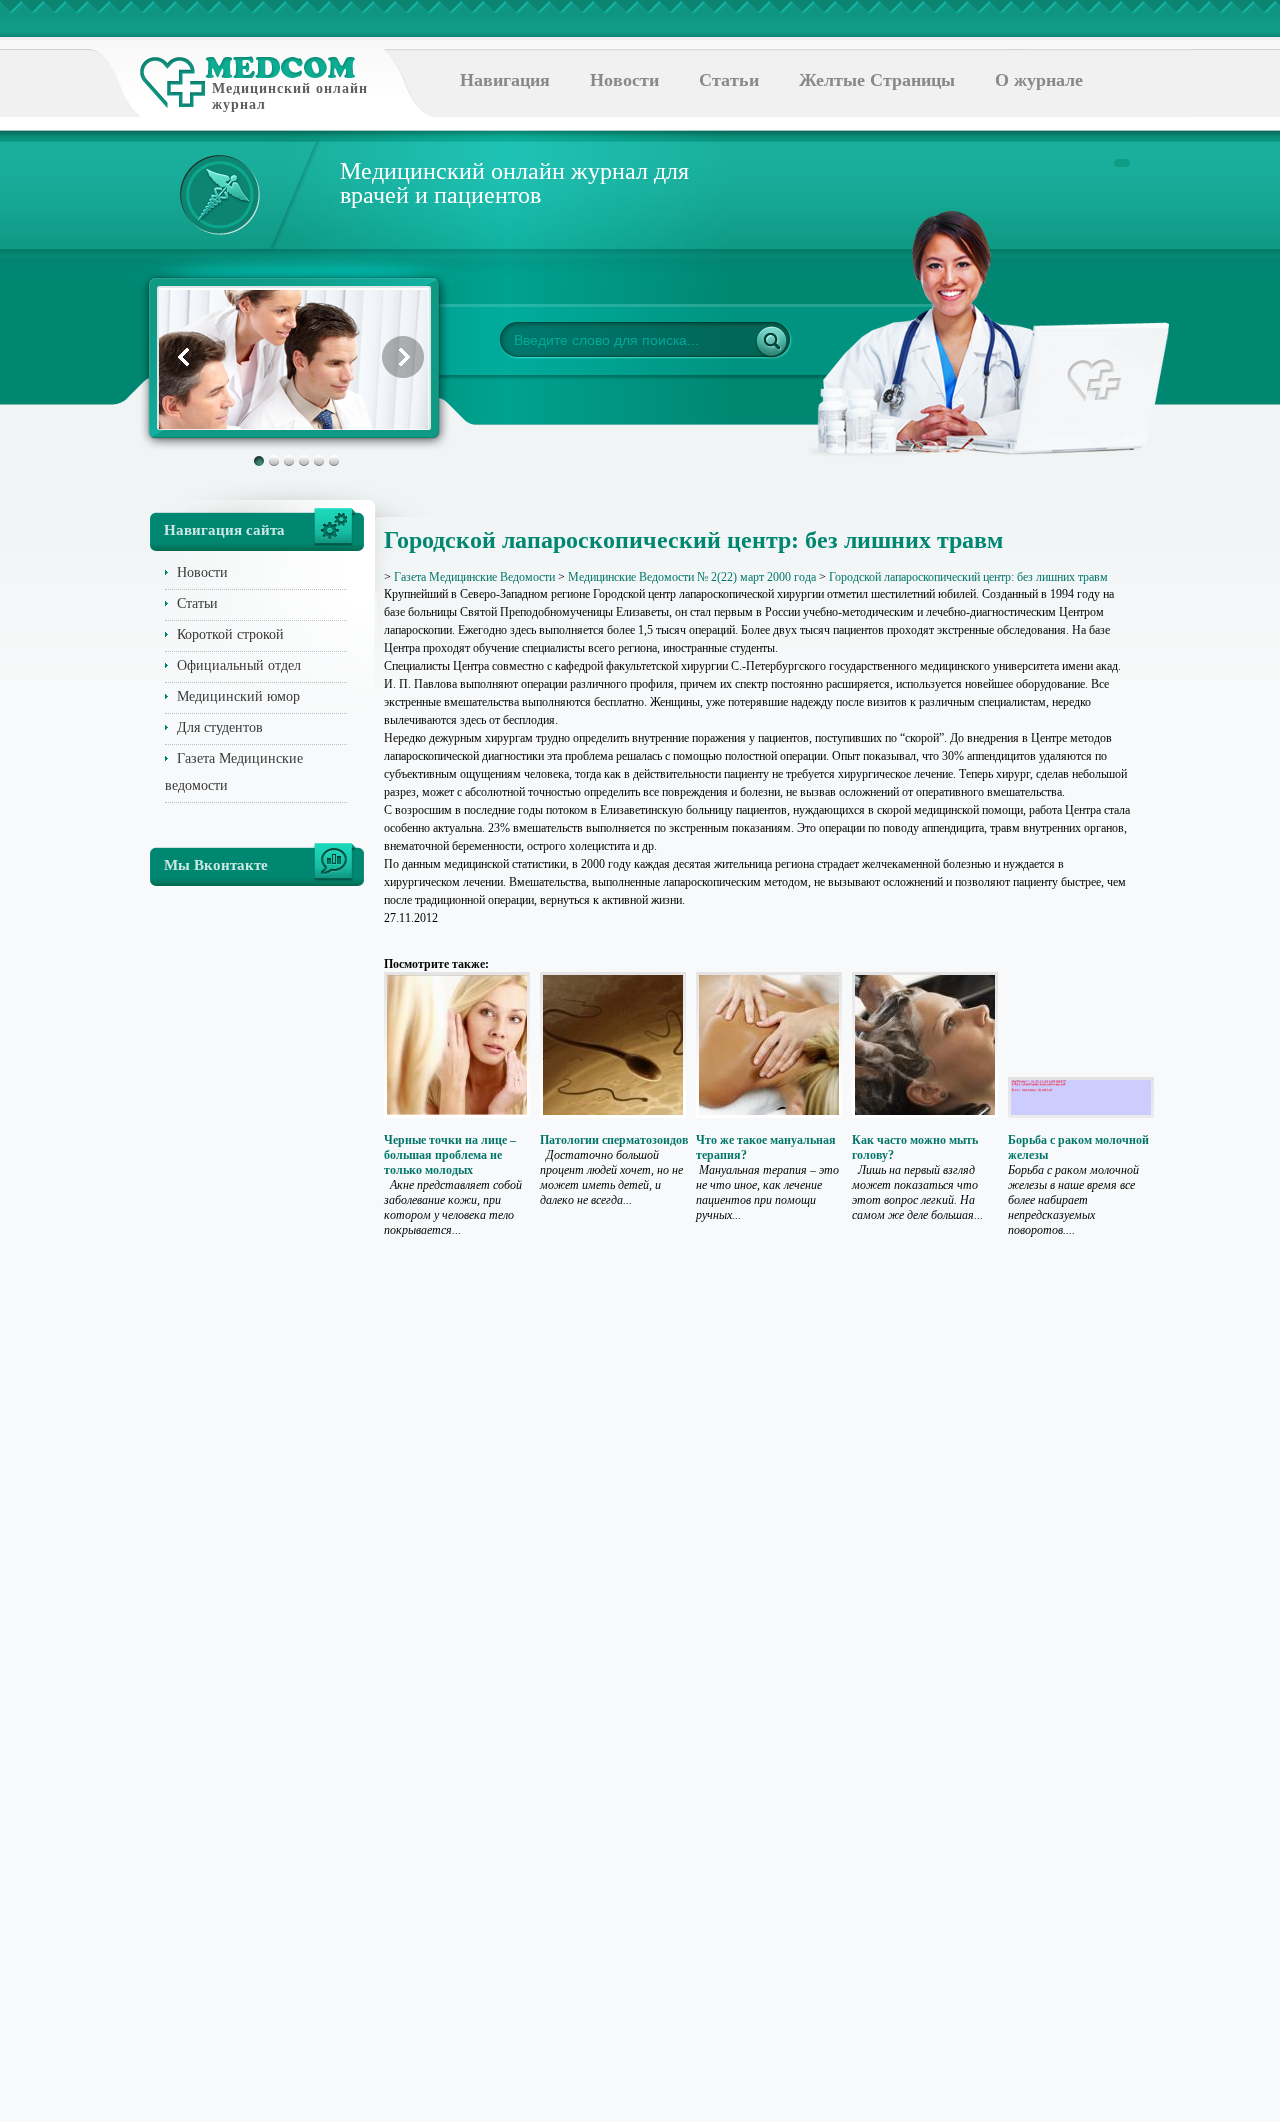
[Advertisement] (1212, 800)
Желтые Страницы (877, 80)
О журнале (1039, 80)
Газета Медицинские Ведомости (474, 577)
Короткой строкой (230, 634)
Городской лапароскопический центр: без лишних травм (968, 577)
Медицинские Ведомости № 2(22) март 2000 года (692, 577)
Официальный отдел (239, 665)
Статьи (729, 80)
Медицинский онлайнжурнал (290, 96)
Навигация (505, 80)
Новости (624, 80)
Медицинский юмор (238, 696)
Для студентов (220, 727)
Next (403, 357)
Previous (185, 357)
